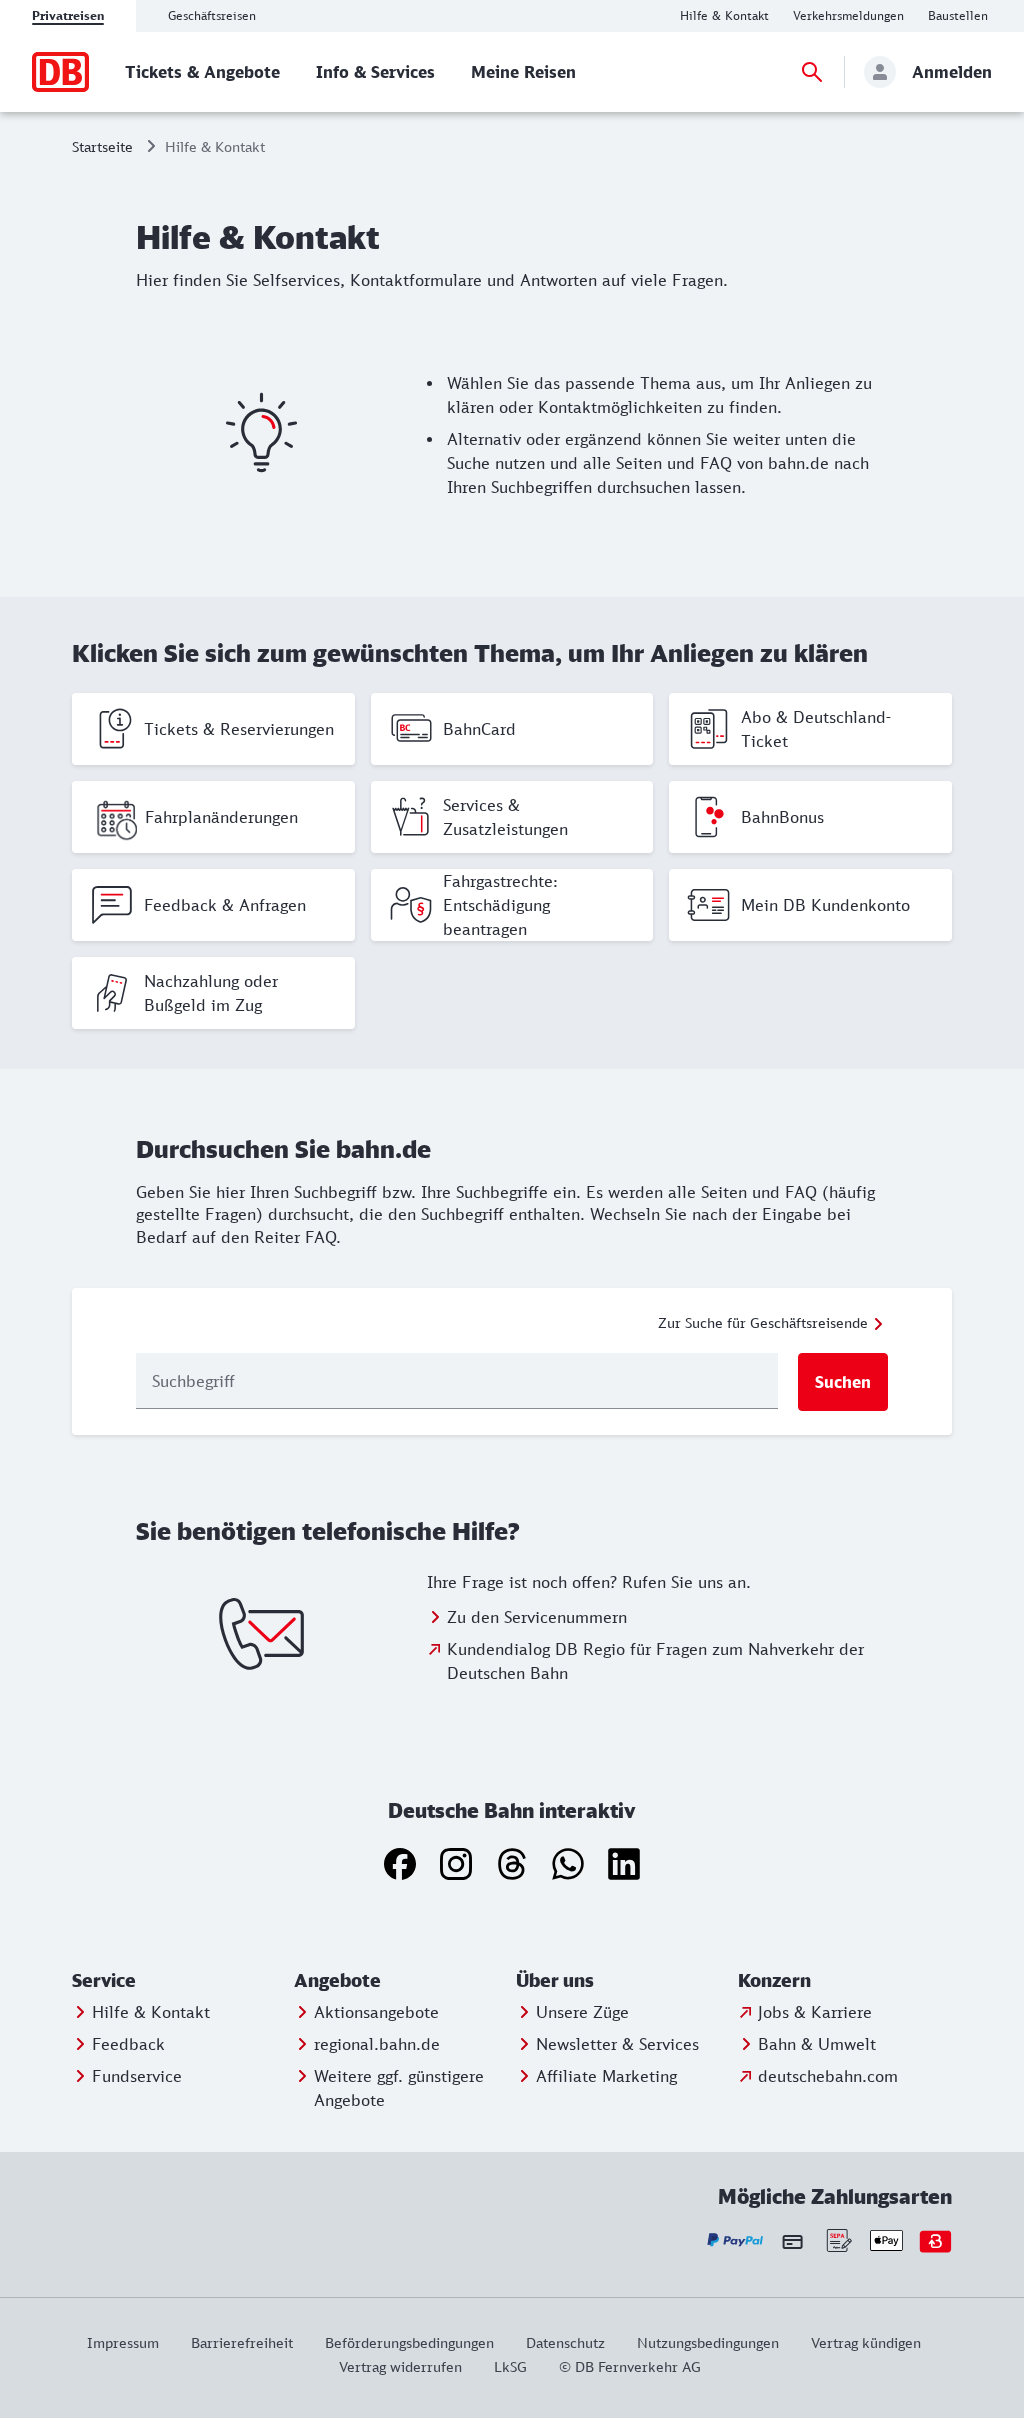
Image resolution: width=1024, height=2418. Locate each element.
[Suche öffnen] (812, 72)
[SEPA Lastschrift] (837, 2240)
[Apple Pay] (886, 2240)
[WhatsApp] (568, 1864)
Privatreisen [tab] (68, 15)
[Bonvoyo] (935, 2240)
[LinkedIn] (624, 1864)
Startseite (102, 146)
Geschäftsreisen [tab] (212, 15)
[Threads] (512, 1864)
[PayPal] (735, 2240)
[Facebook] (400, 1864)
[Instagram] (456, 1864)
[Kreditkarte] (792, 2241)
